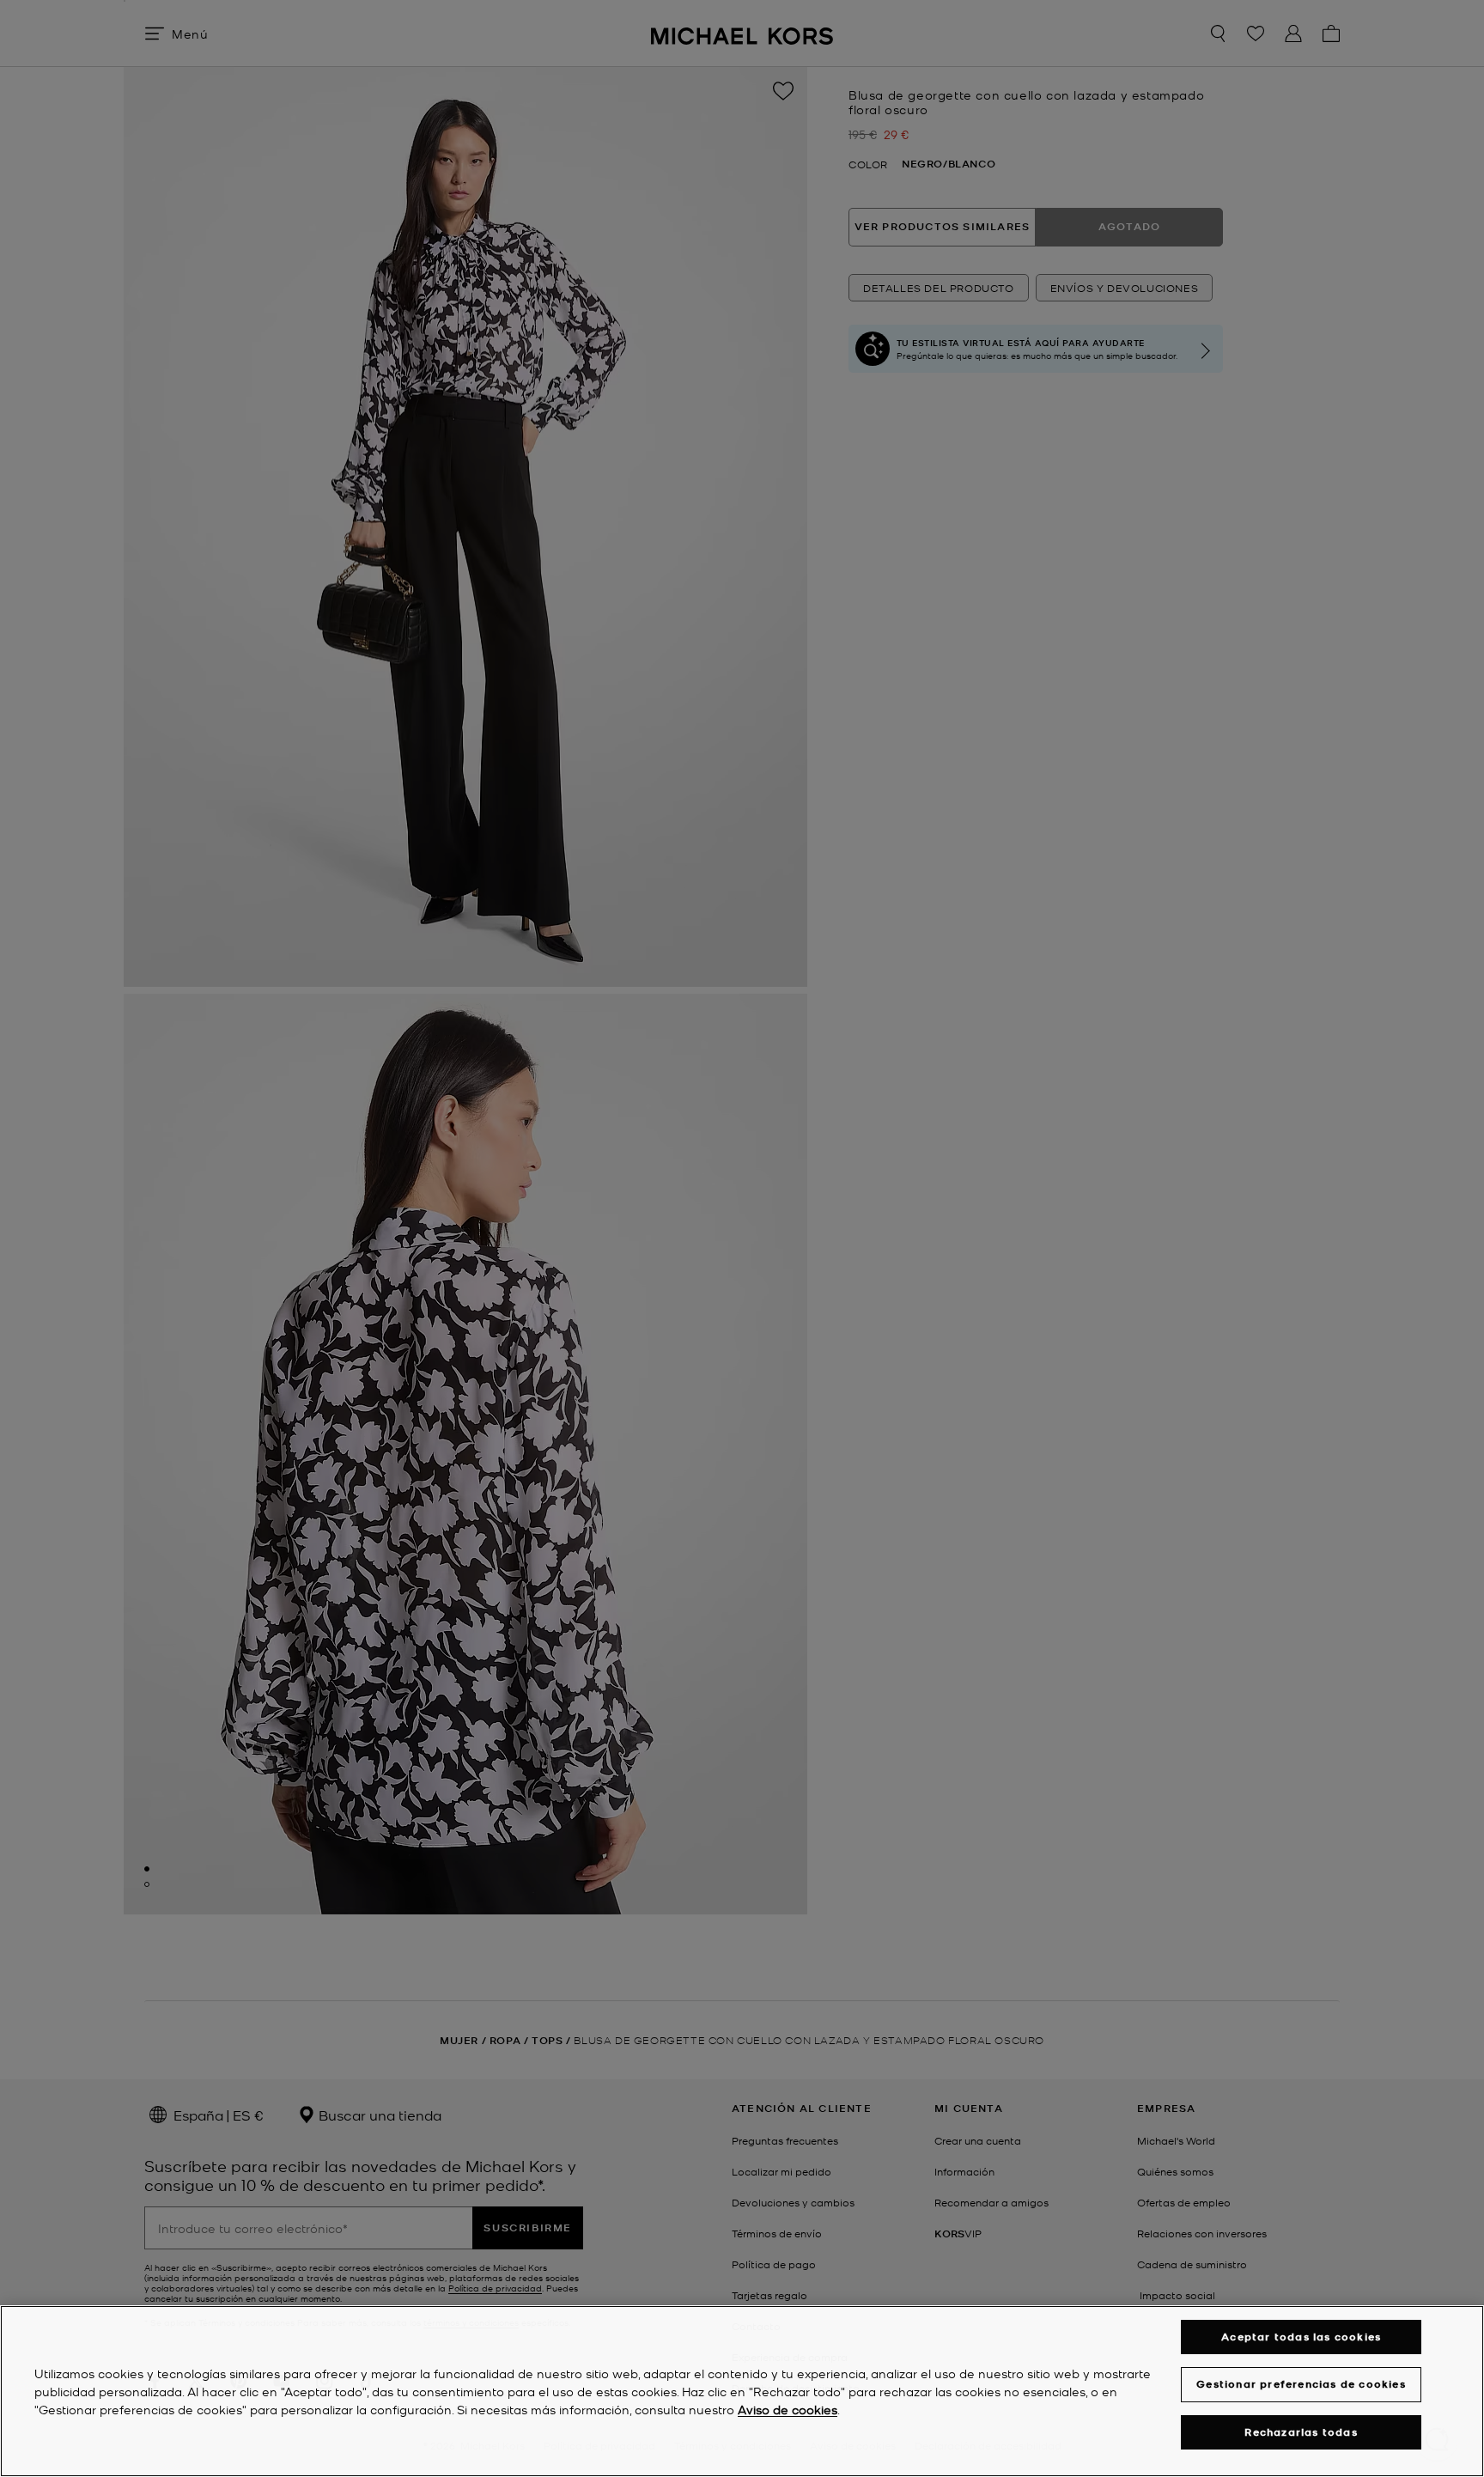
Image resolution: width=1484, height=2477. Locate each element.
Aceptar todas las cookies (1301, 2337)
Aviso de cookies (788, 2409)
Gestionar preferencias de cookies (1301, 2384)
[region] (742, 2391)
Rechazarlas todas (1301, 2432)
